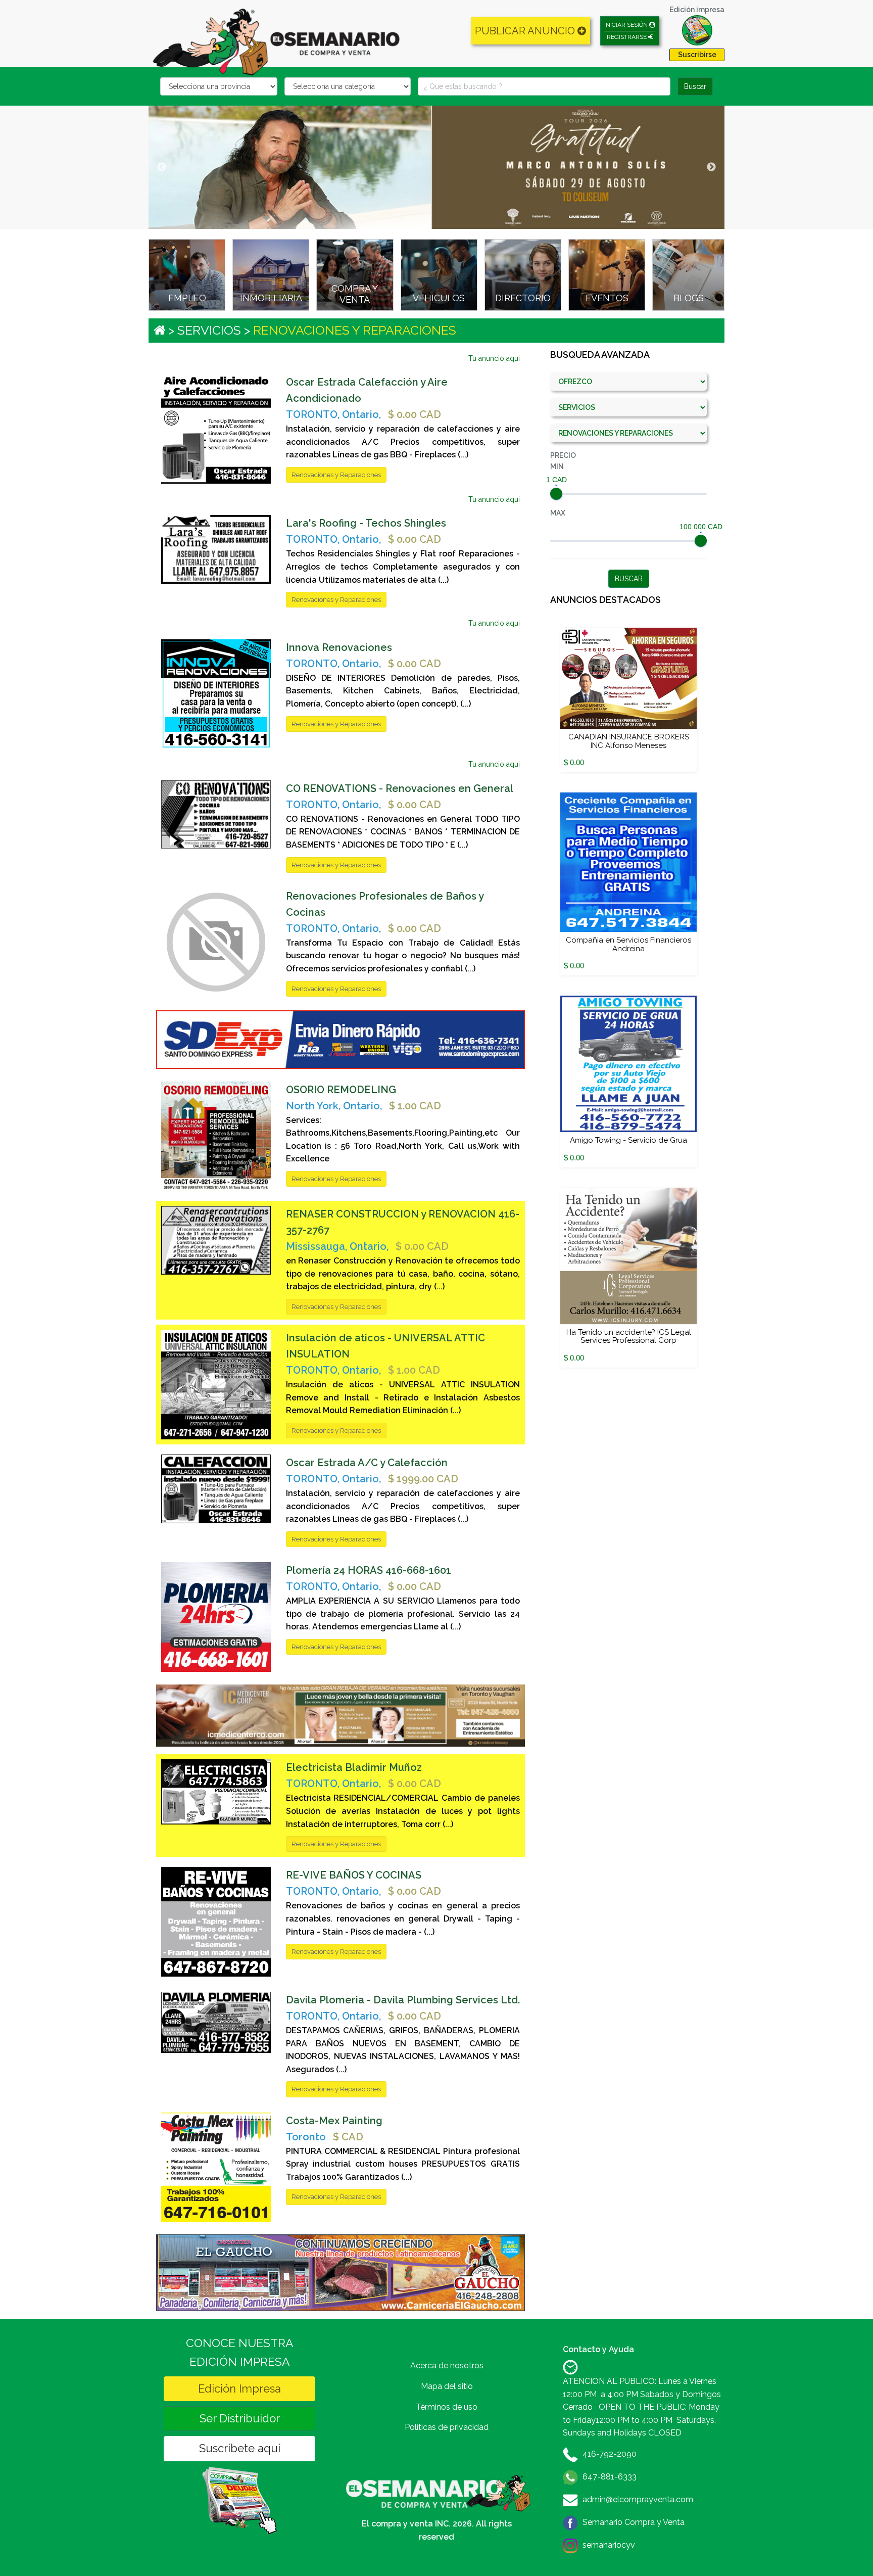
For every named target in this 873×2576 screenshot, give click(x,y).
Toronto (306, 2137)
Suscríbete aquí (240, 2448)
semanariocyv (609, 2545)
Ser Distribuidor (240, 2418)
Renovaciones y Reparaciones (336, 475)
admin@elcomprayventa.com (638, 2499)
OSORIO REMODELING (341, 1090)
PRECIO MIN (563, 461)
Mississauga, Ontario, (337, 1246)
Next (711, 167)
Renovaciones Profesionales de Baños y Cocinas (385, 904)
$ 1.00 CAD (415, 1106)
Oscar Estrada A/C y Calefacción (367, 1463)
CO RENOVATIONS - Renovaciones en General (400, 788)
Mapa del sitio (447, 2386)
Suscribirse (697, 55)
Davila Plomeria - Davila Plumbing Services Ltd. (403, 2000)
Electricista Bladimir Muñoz (354, 1767)
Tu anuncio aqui (494, 358)
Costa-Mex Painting (334, 2121)
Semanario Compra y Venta (634, 2522)
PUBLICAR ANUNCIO (526, 31)
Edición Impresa (239, 2388)
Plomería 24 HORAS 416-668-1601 (369, 1570)
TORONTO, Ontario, (333, 414)
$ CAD (348, 2137)
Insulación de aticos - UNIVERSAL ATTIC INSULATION (385, 1346)
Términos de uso (447, 2407)
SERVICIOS (209, 330)
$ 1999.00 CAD (423, 1479)
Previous (162, 167)
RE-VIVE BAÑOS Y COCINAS (354, 1875)
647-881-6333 (610, 2477)
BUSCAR (629, 579)
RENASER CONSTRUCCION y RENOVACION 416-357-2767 (403, 1222)
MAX (558, 513)
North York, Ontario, (334, 1106)
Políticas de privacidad (447, 2427)
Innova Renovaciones (339, 647)
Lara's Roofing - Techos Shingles (366, 523)
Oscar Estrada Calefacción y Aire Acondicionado (367, 390)
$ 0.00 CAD (415, 414)
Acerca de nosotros (447, 2366)
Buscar (695, 86)
